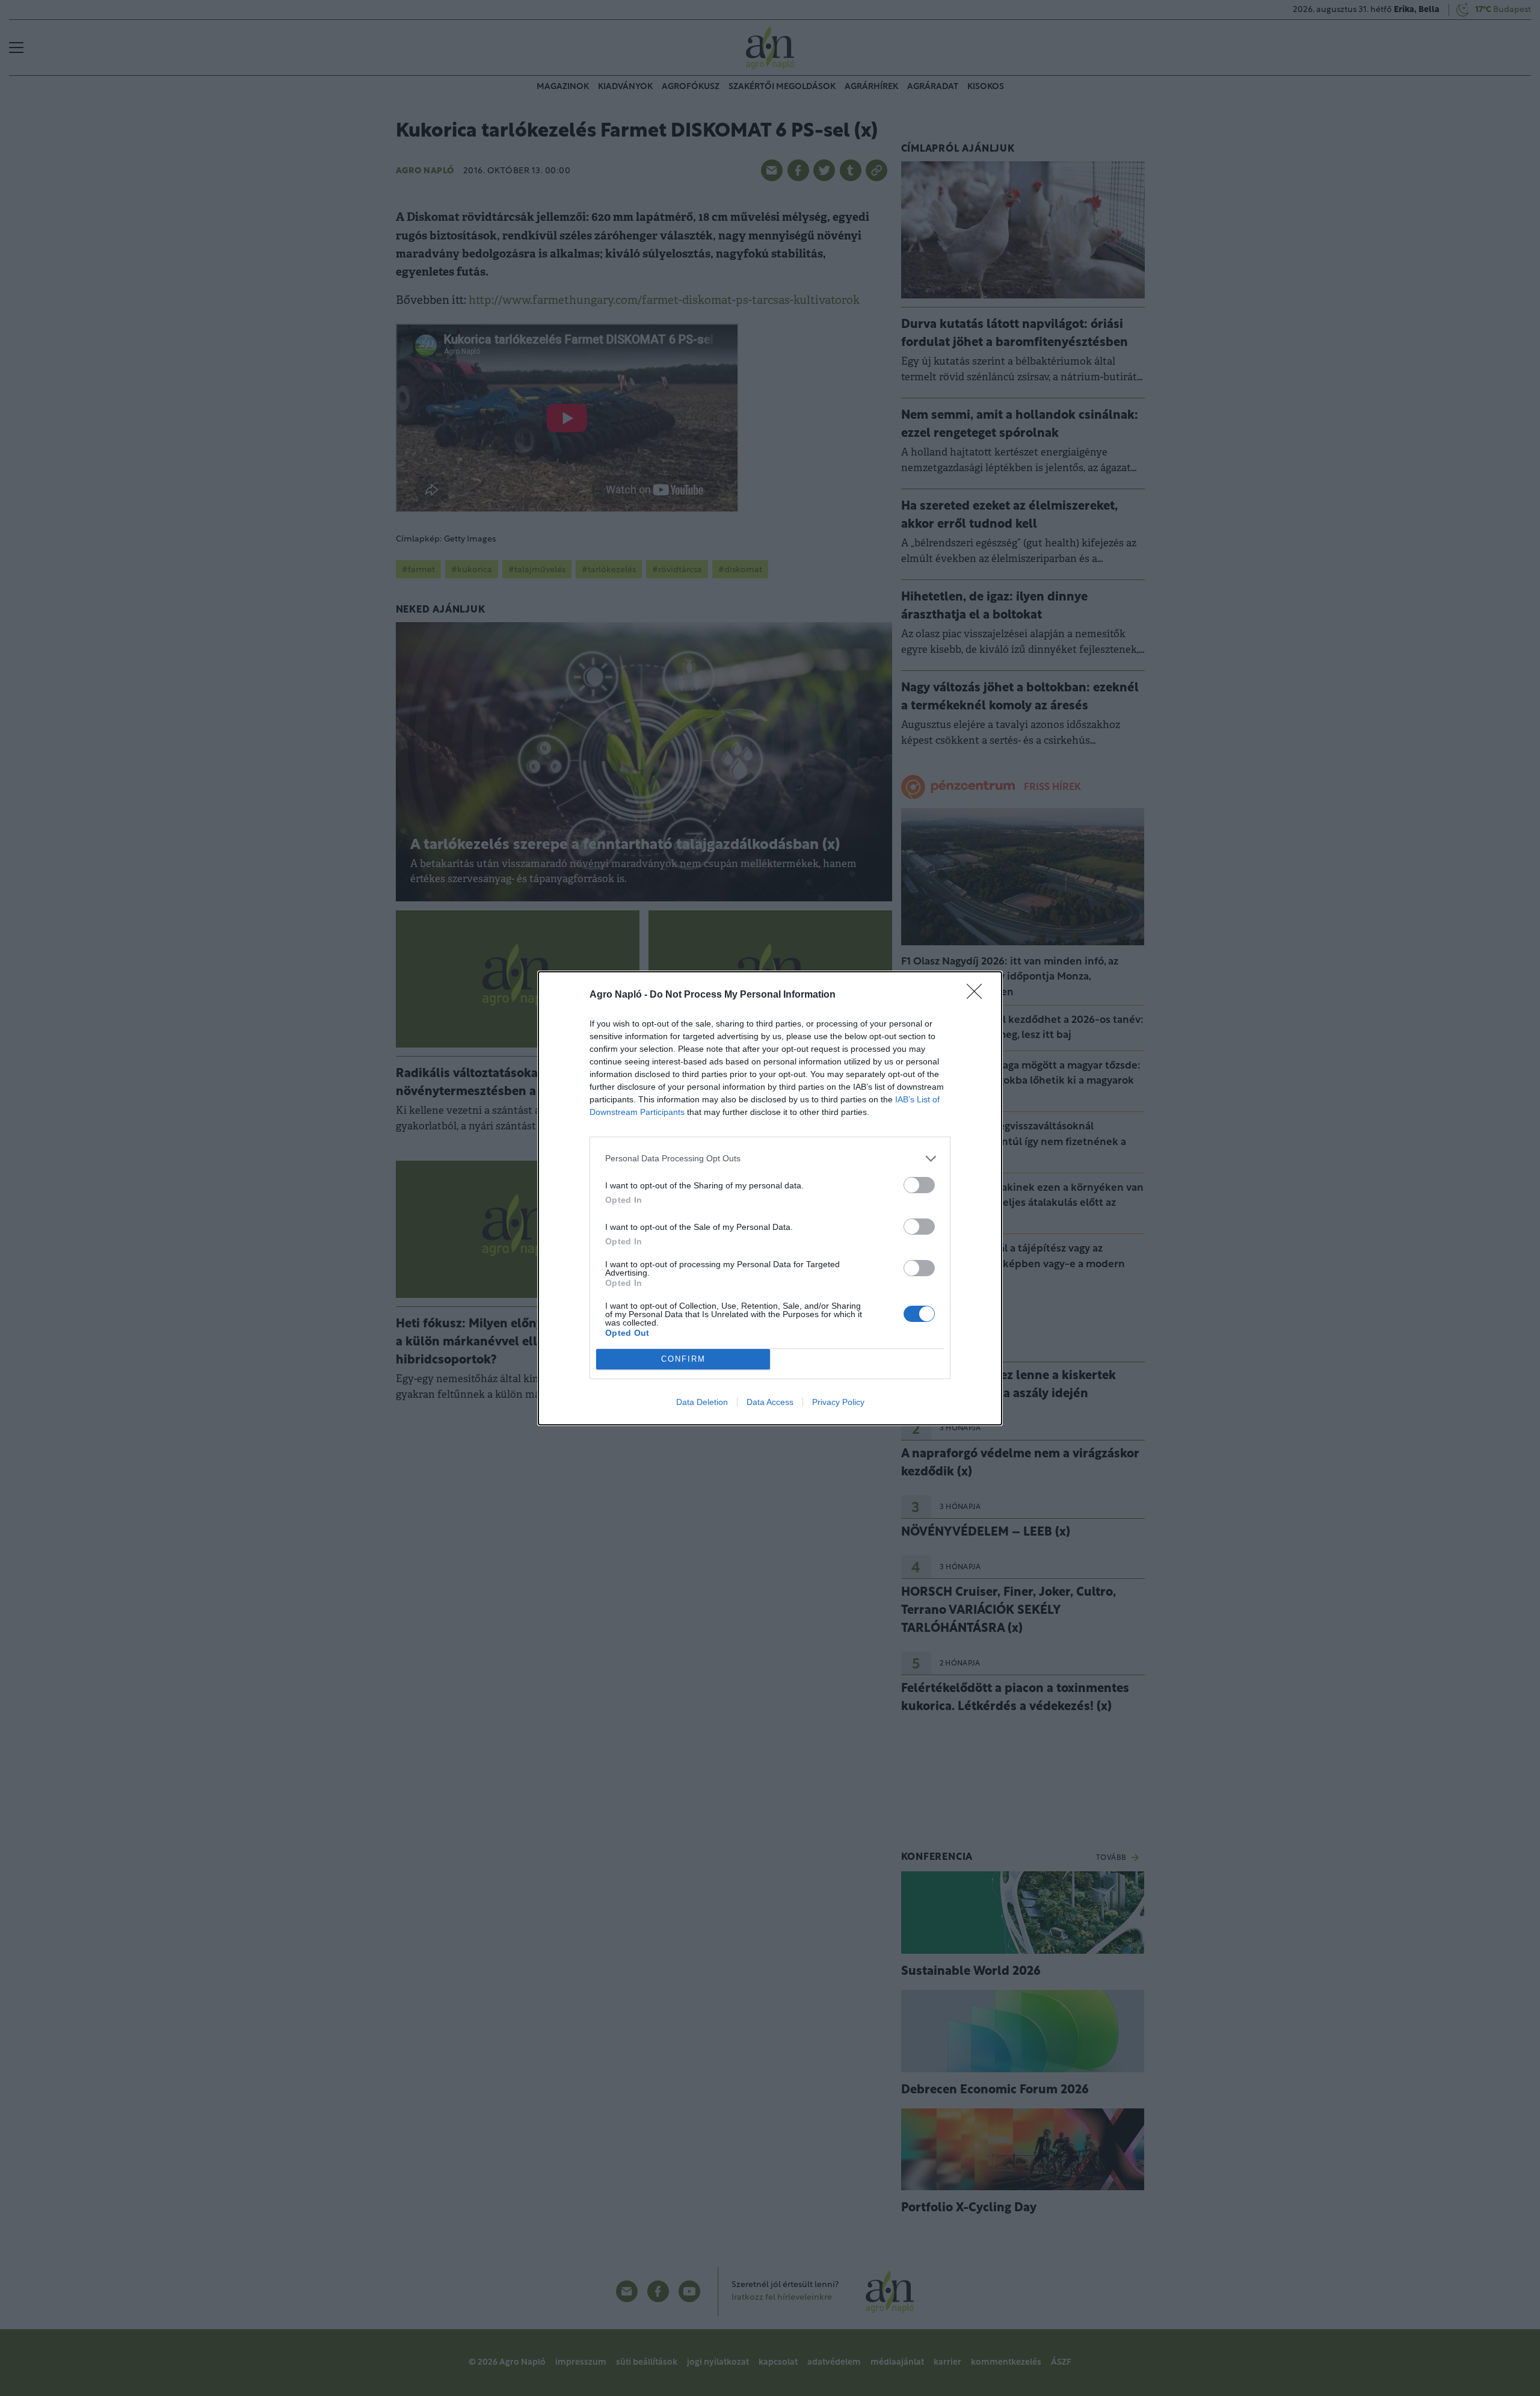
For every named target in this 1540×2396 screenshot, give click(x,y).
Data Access (770, 1402)
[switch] (919, 1185)
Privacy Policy (838, 1402)
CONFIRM (683, 1359)
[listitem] (770, 1159)
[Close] (978, 995)
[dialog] (770, 1198)
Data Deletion (702, 1402)
